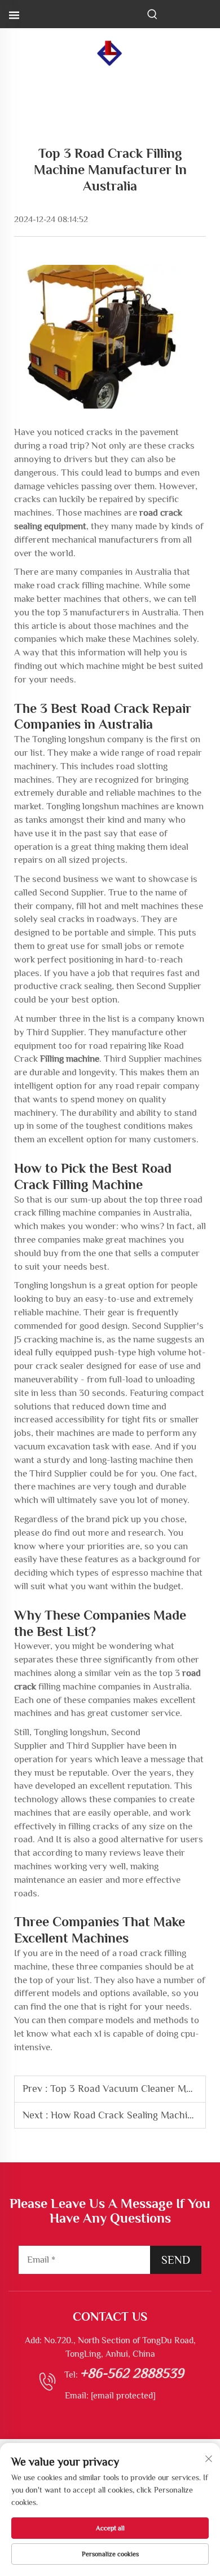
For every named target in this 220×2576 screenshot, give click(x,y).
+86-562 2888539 (132, 2373)
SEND (176, 2260)
